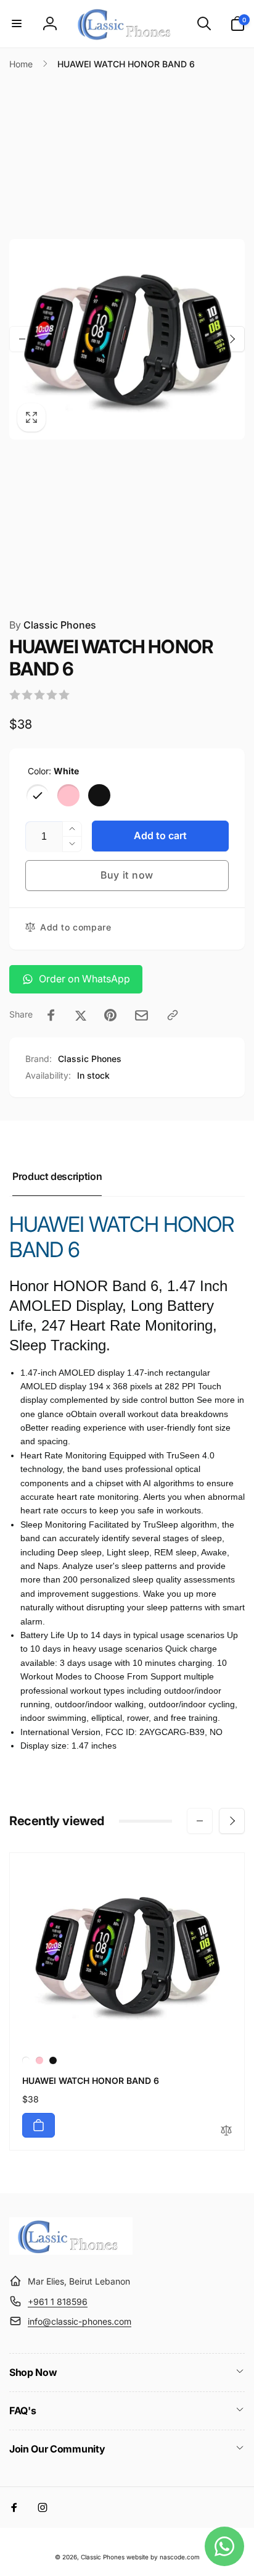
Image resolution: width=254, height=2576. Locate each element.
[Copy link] (173, 1015)
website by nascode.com (163, 2557)
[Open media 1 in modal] (127, 339)
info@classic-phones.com (80, 2321)
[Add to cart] (39, 2125)
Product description (57, 1176)
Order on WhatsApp (84, 979)
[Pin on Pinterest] (110, 1015)
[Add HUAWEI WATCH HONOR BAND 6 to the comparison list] (226, 2131)
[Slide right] (232, 339)
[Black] (99, 795)
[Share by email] (141, 1015)
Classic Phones (53, 625)
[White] (38, 795)
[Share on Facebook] (51, 1015)
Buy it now (127, 875)
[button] (17, 23)
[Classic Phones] (71, 2251)
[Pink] (68, 795)
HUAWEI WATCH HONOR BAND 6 (91, 2080)
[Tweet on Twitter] (81, 1015)
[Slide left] (22, 339)
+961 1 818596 (58, 2302)
